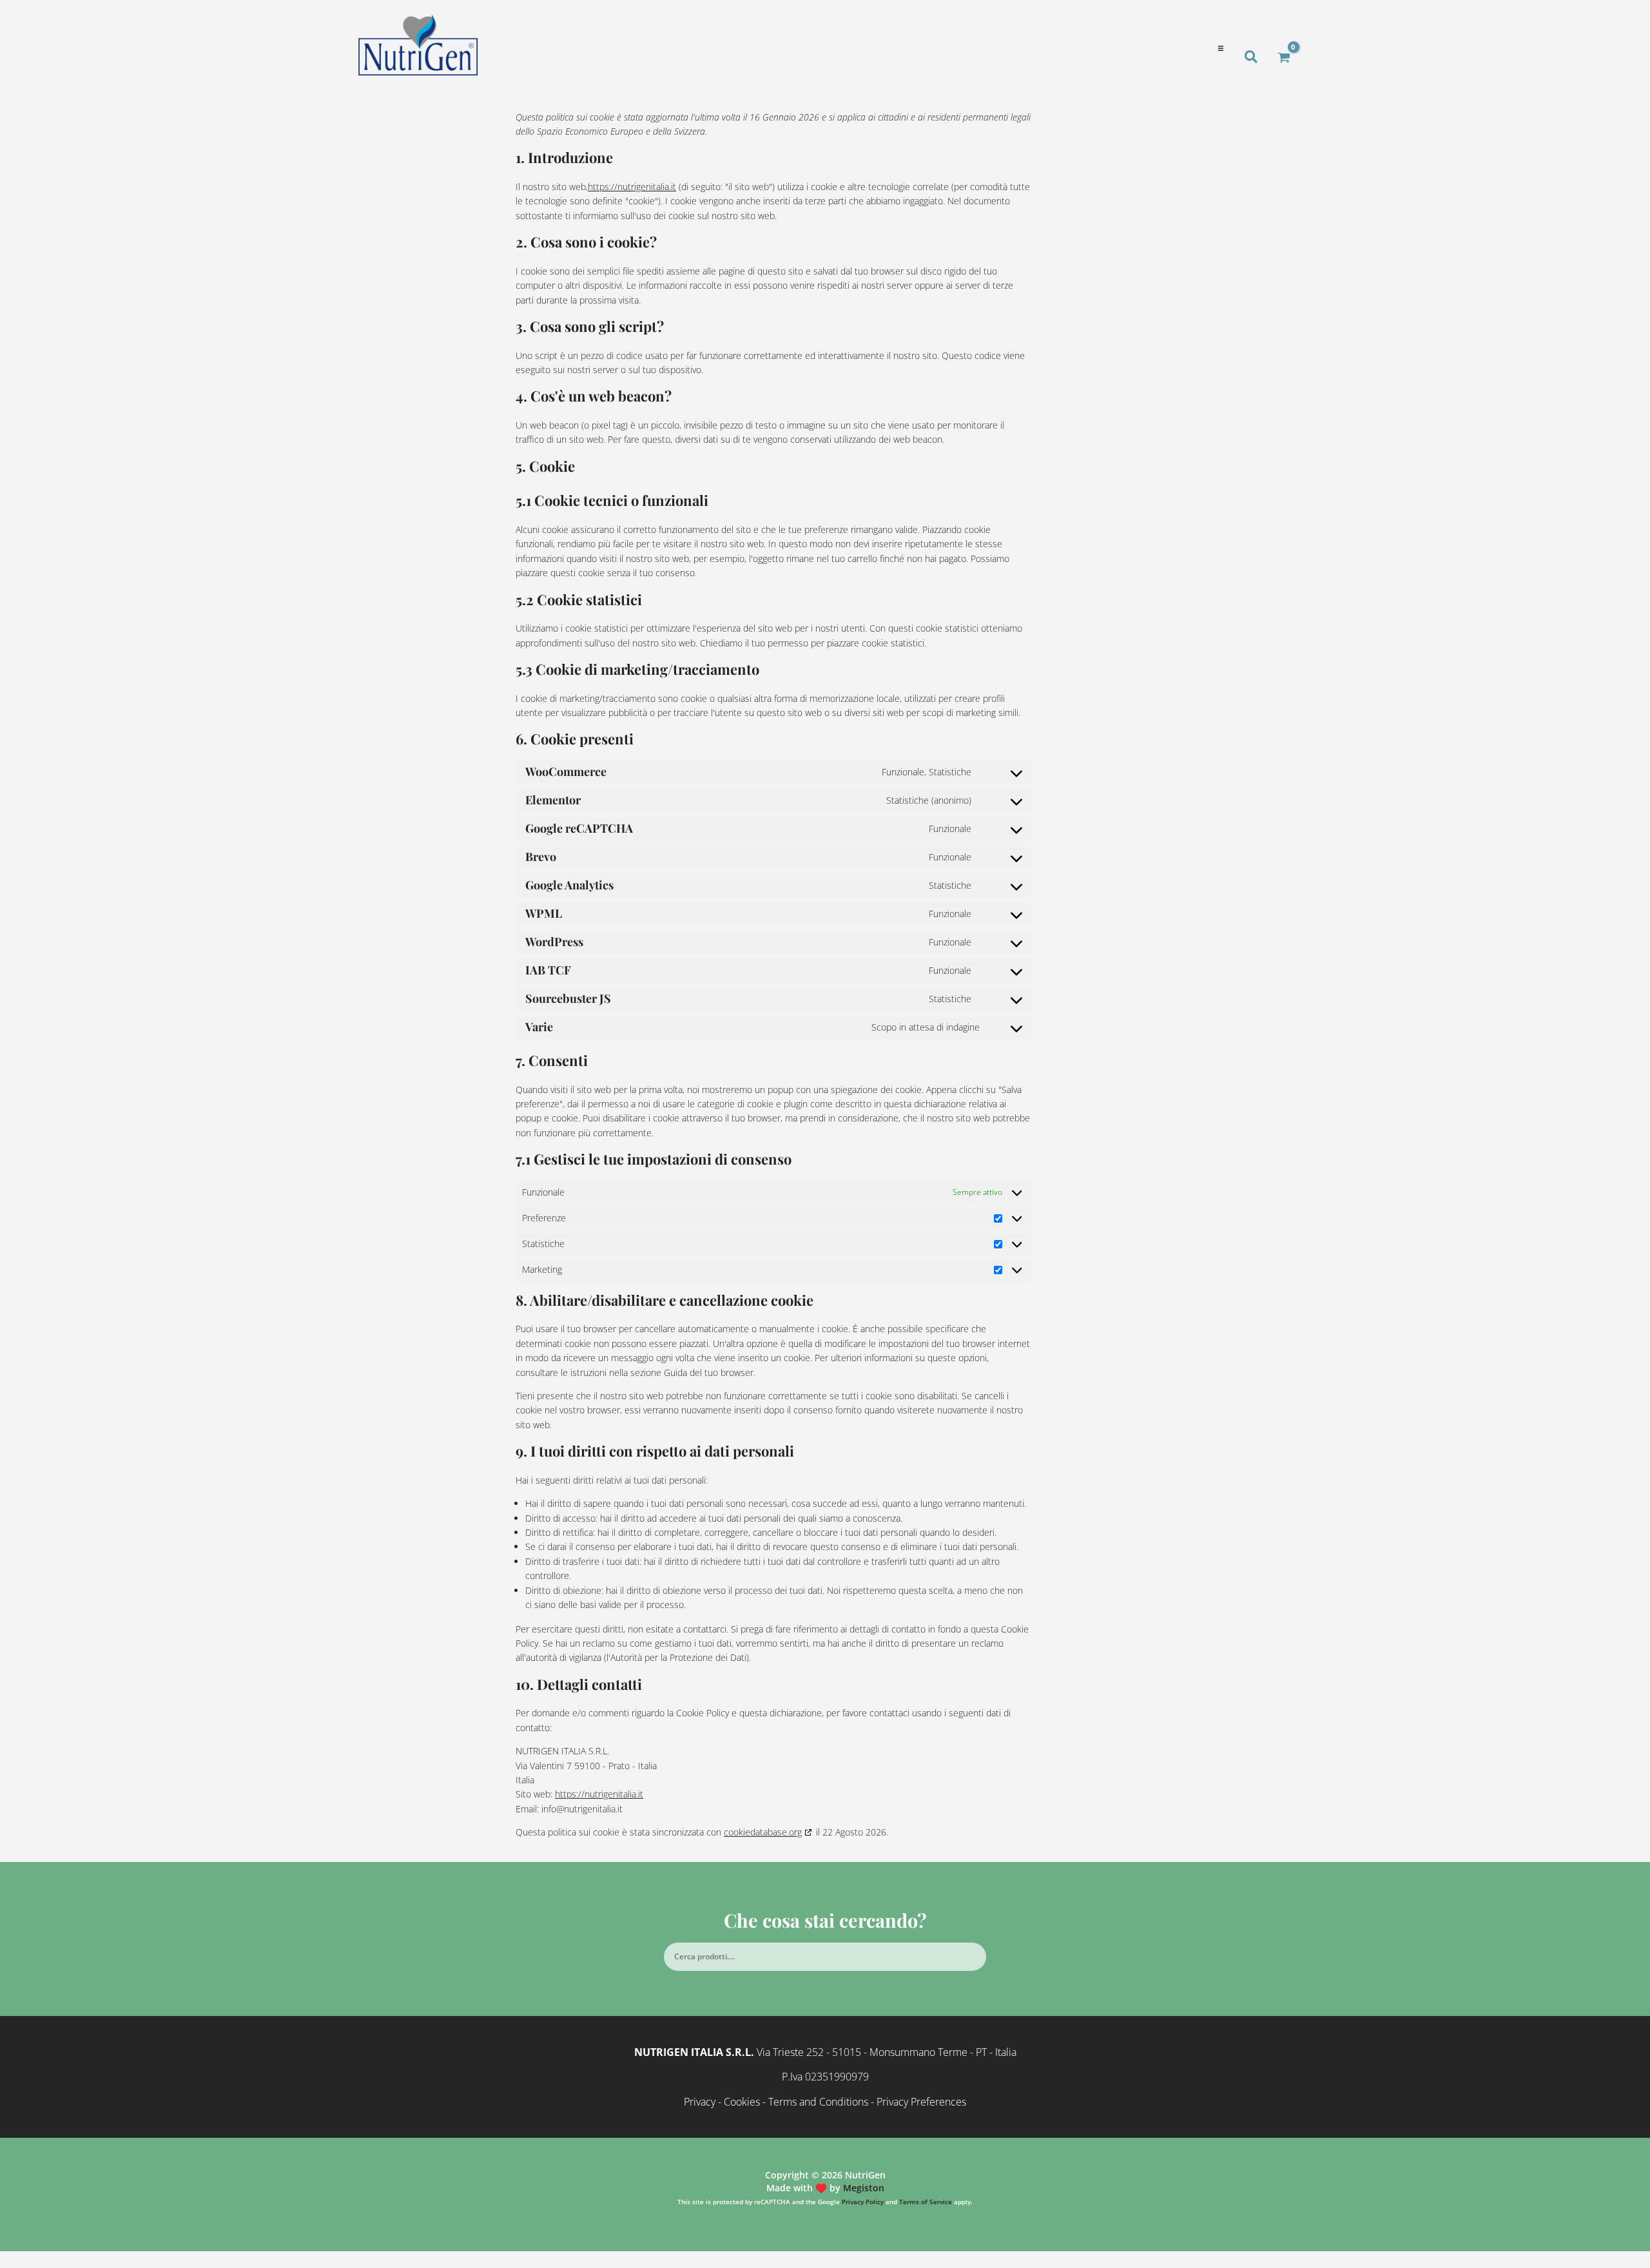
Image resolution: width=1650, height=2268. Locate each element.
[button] (1220, 49)
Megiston (864, 2188)
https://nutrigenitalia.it (632, 187)
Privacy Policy (863, 2202)
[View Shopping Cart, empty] (1284, 57)
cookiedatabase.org (763, 1832)
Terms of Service (926, 2202)
